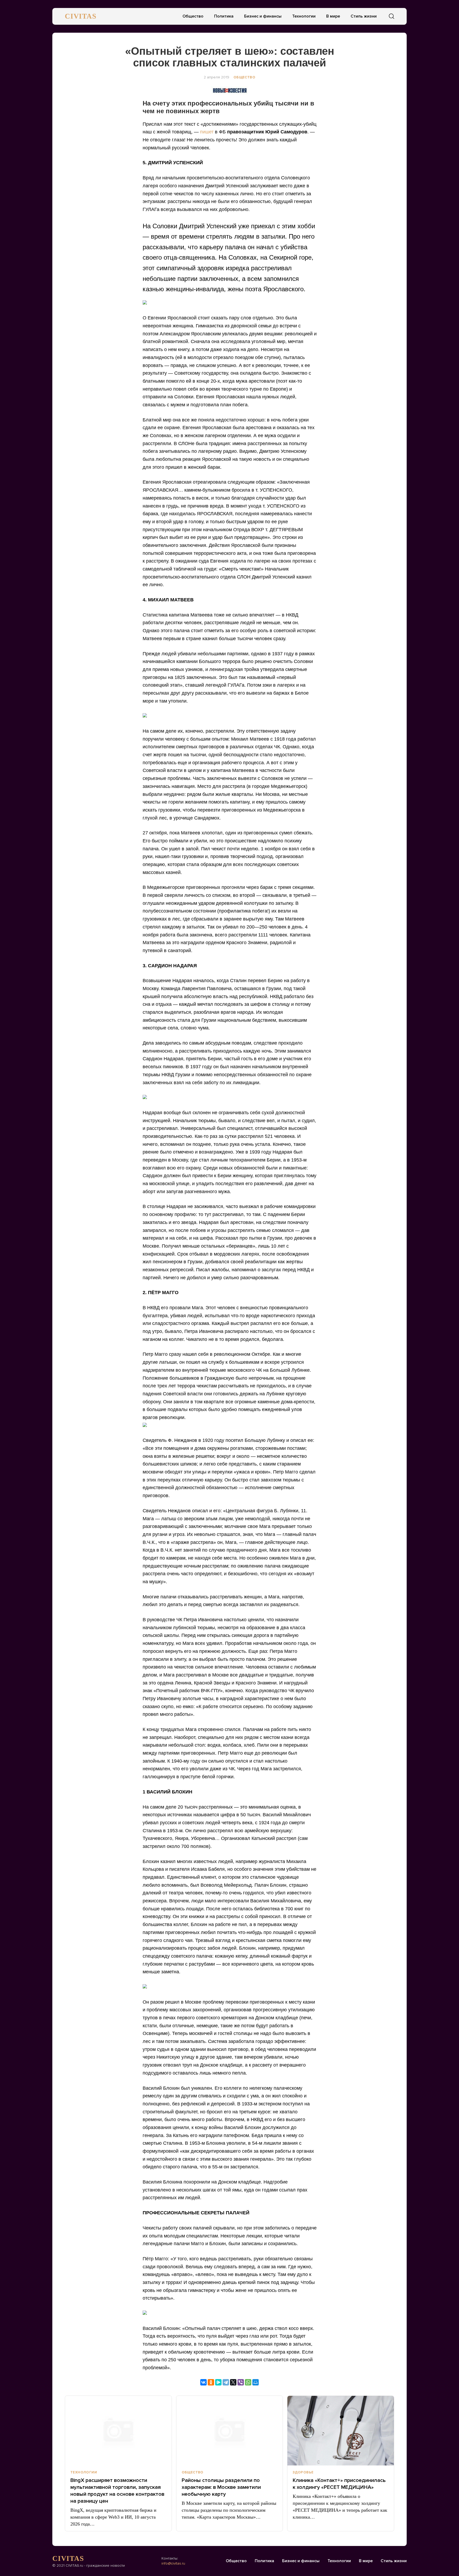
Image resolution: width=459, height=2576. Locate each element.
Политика (224, 16)
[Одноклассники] (211, 2382)
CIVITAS (81, 16)
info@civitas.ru (173, 2563)
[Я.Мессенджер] (218, 2382)
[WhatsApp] (248, 2382)
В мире (333, 16)
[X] (233, 2382)
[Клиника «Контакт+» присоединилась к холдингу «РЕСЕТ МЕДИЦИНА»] (341, 2431)
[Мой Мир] (256, 2382)
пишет (207, 132)
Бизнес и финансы (263, 16)
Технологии (304, 16)
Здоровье (303, 2472)
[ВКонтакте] (203, 2382)
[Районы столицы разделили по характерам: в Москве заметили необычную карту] (230, 2431)
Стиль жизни (364, 16)
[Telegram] (226, 2382)
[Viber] (241, 2382)
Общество (193, 16)
